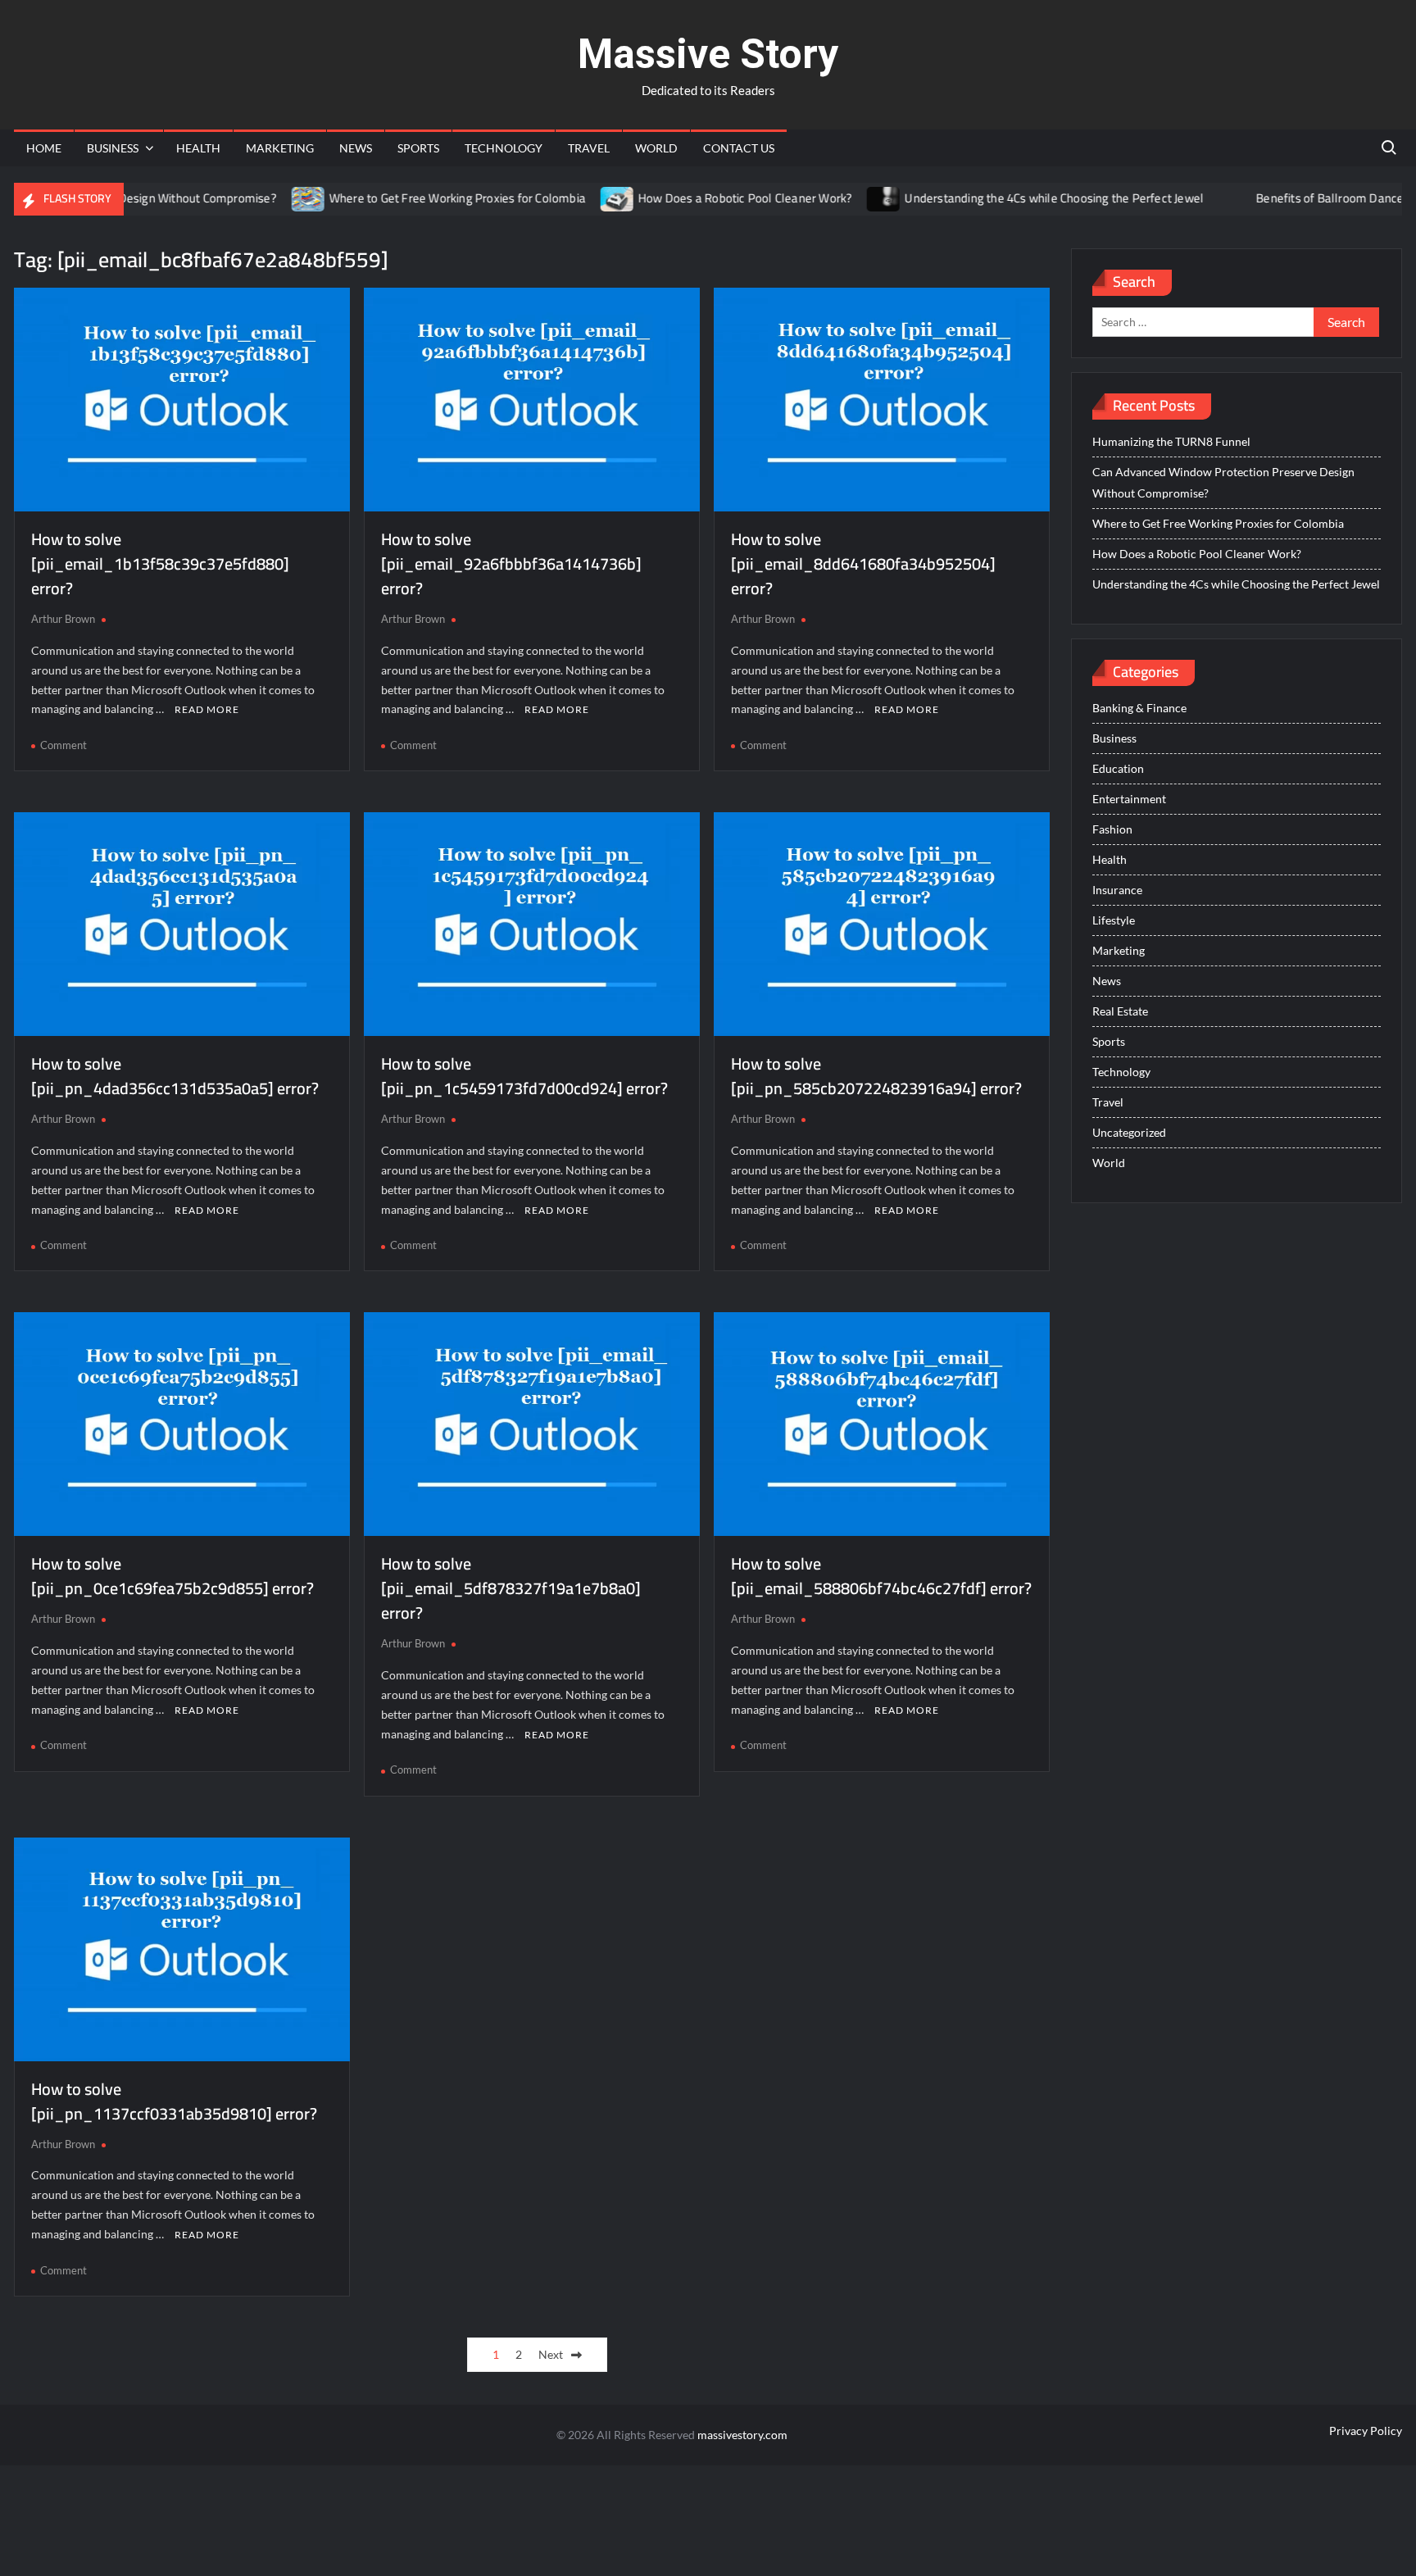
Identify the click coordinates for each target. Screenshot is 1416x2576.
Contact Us (739, 148)
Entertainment (1129, 799)
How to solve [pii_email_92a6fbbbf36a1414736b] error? (511, 563)
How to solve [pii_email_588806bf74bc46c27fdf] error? (881, 1576)
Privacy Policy (1366, 2431)
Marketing (280, 148)
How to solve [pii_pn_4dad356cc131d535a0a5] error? (175, 1076)
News (356, 148)
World (656, 148)
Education (1118, 768)
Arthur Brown (63, 619)
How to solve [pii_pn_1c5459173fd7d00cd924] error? (524, 1076)
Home (44, 148)
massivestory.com (742, 2435)
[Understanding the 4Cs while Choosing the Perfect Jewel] (833, 198)
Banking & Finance (1139, 708)
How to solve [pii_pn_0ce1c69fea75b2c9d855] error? (172, 1576)
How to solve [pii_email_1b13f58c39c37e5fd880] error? (160, 563)
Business (113, 148)
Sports (418, 148)
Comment (64, 745)
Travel (589, 148)
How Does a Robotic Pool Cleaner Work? (694, 198)
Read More (207, 709)
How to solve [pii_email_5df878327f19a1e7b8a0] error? (511, 1588)
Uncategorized (1129, 1132)
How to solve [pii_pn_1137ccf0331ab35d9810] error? (174, 2101)
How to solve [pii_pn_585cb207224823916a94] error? (876, 1076)
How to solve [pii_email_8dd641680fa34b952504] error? (863, 563)
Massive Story (708, 54)
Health (198, 148)
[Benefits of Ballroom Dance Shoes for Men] (1185, 198)
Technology (504, 148)
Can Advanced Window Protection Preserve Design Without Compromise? (1223, 482)
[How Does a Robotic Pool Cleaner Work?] (567, 198)
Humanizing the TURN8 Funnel (1171, 441)
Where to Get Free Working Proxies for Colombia (406, 198)
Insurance (1117, 890)
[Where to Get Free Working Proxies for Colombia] (258, 198)
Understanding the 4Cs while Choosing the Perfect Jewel (1003, 198)
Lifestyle (1114, 920)
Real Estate (1120, 1011)
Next (551, 2354)
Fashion (1112, 829)
